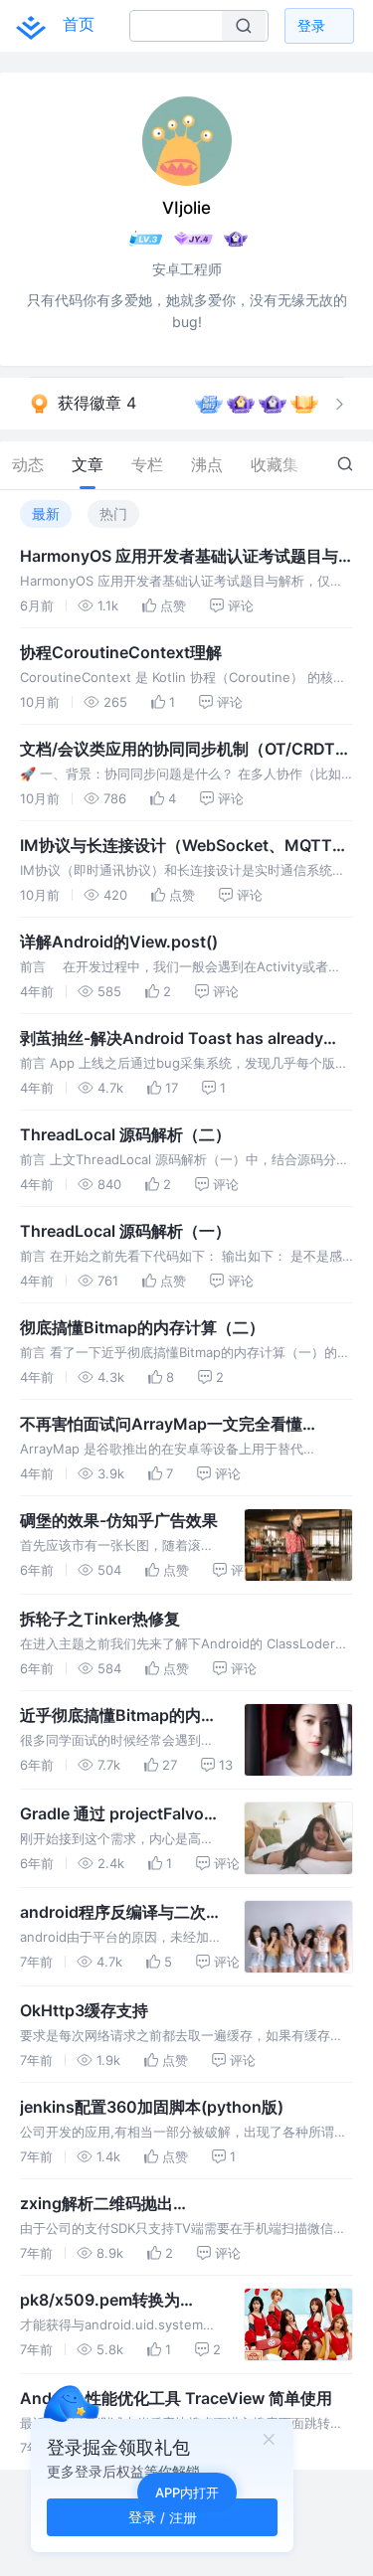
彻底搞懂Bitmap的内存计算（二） (142, 1327)
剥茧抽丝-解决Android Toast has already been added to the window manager (172, 1039)
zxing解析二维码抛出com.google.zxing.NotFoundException (167, 2204)
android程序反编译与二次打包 (113, 1913)
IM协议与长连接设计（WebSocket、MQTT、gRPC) (184, 846)
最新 (46, 514)
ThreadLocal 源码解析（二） (125, 1134)
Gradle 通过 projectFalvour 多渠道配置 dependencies (120, 1814)
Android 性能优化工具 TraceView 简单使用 (176, 2398)
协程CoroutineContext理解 (121, 652)
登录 (311, 25)
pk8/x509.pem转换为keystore (100, 2301)
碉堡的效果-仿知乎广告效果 (119, 1520)
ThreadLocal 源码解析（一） (125, 1231)
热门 (113, 514)
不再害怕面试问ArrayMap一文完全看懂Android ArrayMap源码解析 (161, 1425)
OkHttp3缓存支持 (84, 2010)
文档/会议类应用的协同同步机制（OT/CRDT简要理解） (186, 750)
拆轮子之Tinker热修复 (100, 1619)
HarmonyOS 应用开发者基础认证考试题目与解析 (179, 557)
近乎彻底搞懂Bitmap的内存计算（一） (118, 1716)
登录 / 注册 (163, 2517)
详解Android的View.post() (119, 942)
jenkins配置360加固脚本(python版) (152, 2107)
